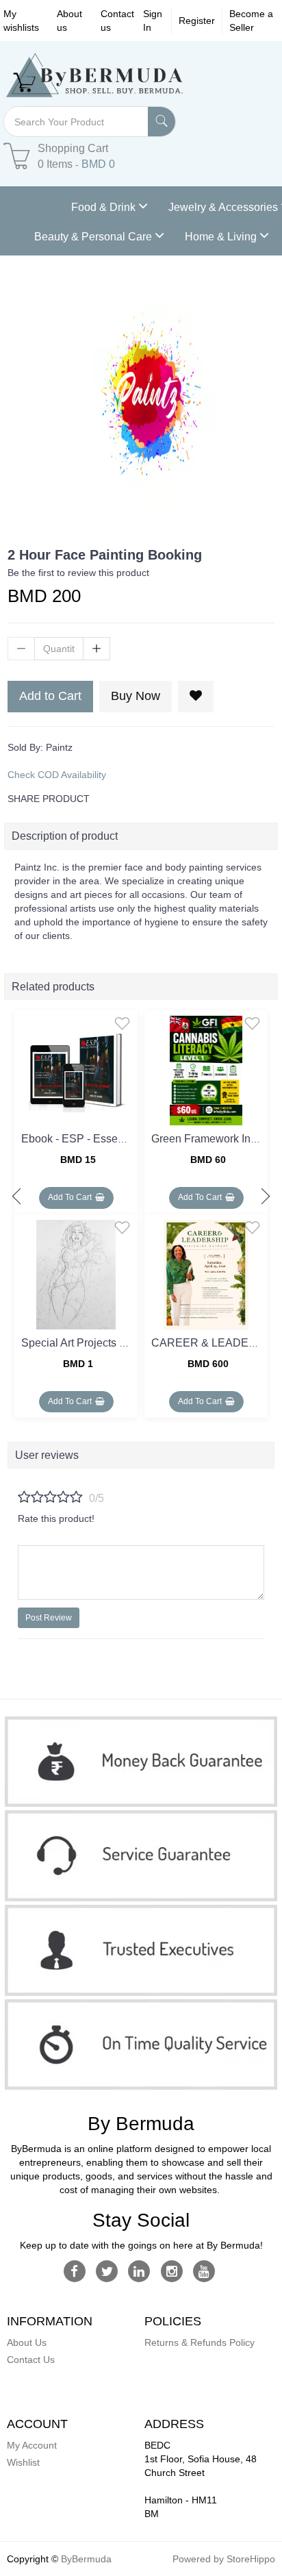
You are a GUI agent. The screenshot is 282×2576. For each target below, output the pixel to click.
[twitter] (107, 2271)
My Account (32, 2445)
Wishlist (23, 2462)
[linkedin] (139, 2271)
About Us (27, 2342)
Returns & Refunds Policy (200, 2342)
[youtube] (204, 2271)
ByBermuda (86, 2559)
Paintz (59, 747)
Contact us (117, 21)
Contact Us (31, 2360)
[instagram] (171, 2271)
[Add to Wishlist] (196, 697)
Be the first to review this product (78, 573)
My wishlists (21, 21)
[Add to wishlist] (122, 1023)
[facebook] (74, 2271)
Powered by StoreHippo (224, 2559)
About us (69, 21)
